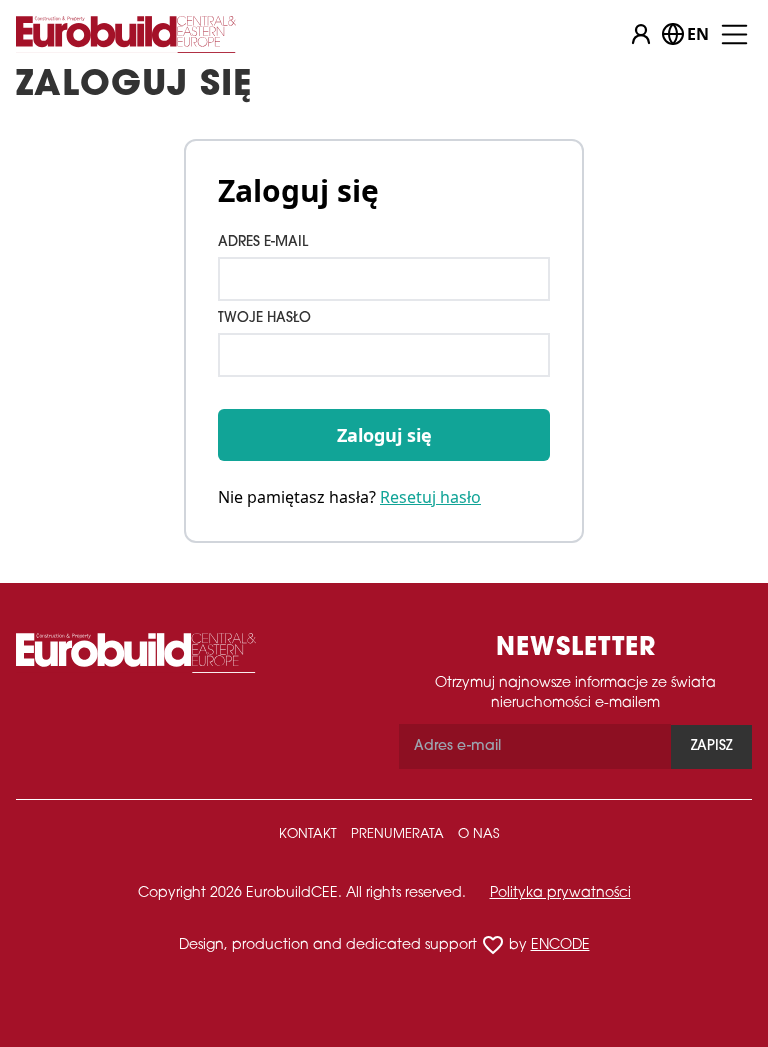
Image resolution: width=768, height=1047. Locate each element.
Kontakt (308, 834)
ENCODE (560, 945)
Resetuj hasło (430, 497)
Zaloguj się (384, 435)
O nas (478, 834)
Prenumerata (397, 834)
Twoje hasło (264, 318)
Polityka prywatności (560, 893)
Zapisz (711, 746)
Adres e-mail (263, 242)
